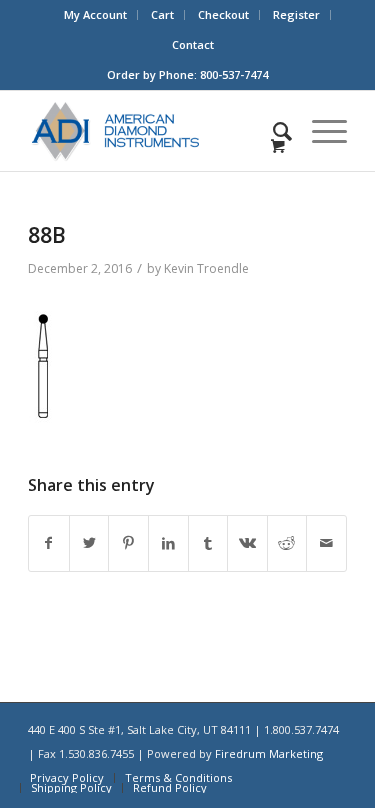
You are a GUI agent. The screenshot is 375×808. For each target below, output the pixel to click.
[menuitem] (96, 15)
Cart (162, 14)
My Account (95, 14)
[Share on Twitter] (89, 543)
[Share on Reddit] (287, 543)
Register (296, 14)
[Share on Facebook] (49, 543)
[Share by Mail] (326, 543)
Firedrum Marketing (269, 753)
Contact (193, 44)
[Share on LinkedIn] (168, 543)
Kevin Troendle (206, 268)
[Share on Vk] (247, 543)
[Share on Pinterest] (128, 543)
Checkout (223, 14)
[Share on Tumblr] (208, 543)
